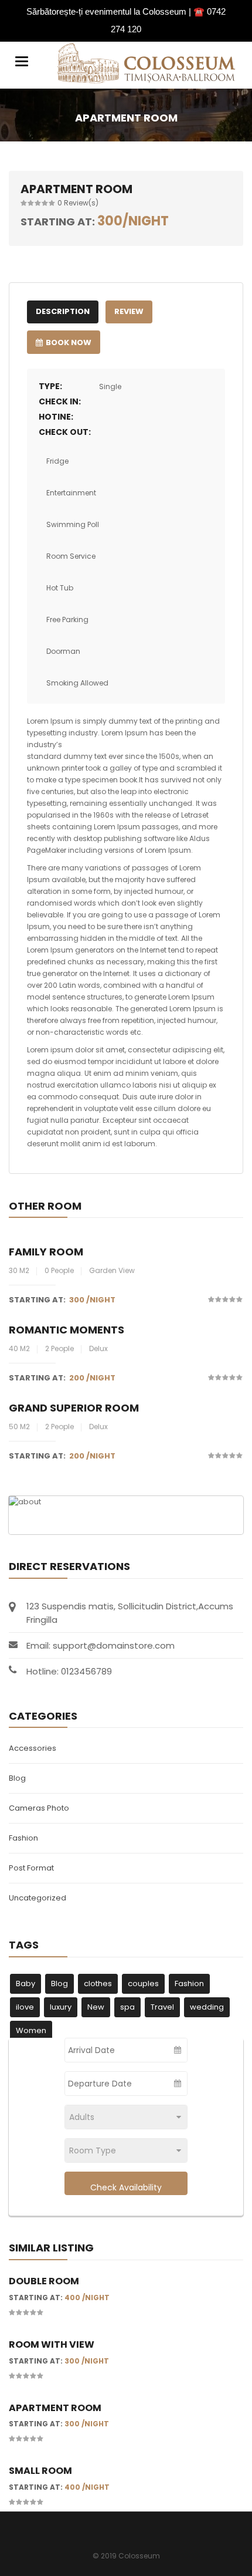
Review (129, 311)
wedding (207, 2007)
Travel (162, 2007)
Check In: (60, 401)
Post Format (31, 1868)
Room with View (52, 2344)
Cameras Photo (39, 1808)
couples (143, 1984)
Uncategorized (38, 1898)
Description (63, 311)
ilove (25, 2007)
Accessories (33, 1748)
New (96, 2007)
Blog (17, 1778)
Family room (46, 1252)
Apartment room (55, 2408)
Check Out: (65, 432)
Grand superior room (74, 1408)
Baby (25, 1984)
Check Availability (126, 2187)
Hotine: (56, 417)
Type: (50, 386)
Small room (40, 2471)
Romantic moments (67, 1330)
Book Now (69, 342)
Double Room (44, 2281)
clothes (98, 1984)
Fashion (23, 1838)
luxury (61, 2007)
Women (31, 2030)
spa (127, 2007)
